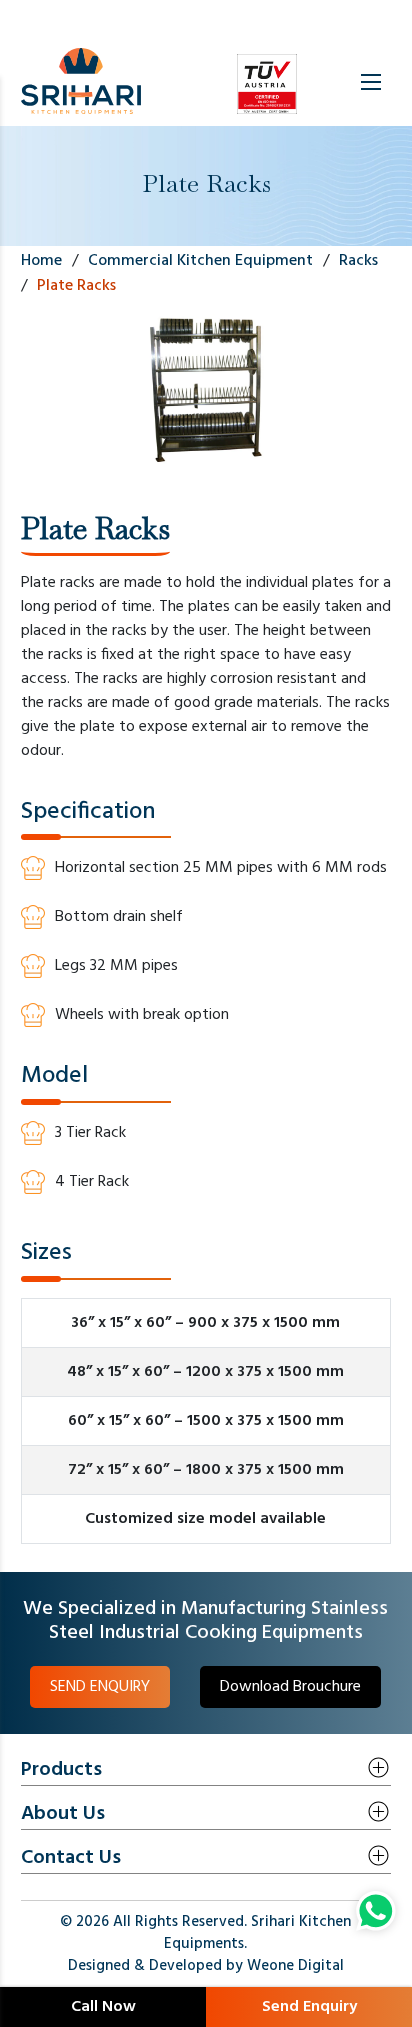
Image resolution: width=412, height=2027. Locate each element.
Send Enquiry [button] (309, 2007)
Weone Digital (295, 1966)
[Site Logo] (81, 82)
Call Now (103, 2007)
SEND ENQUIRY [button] (100, 1687)
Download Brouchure (290, 1687)
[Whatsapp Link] (376, 1911)
